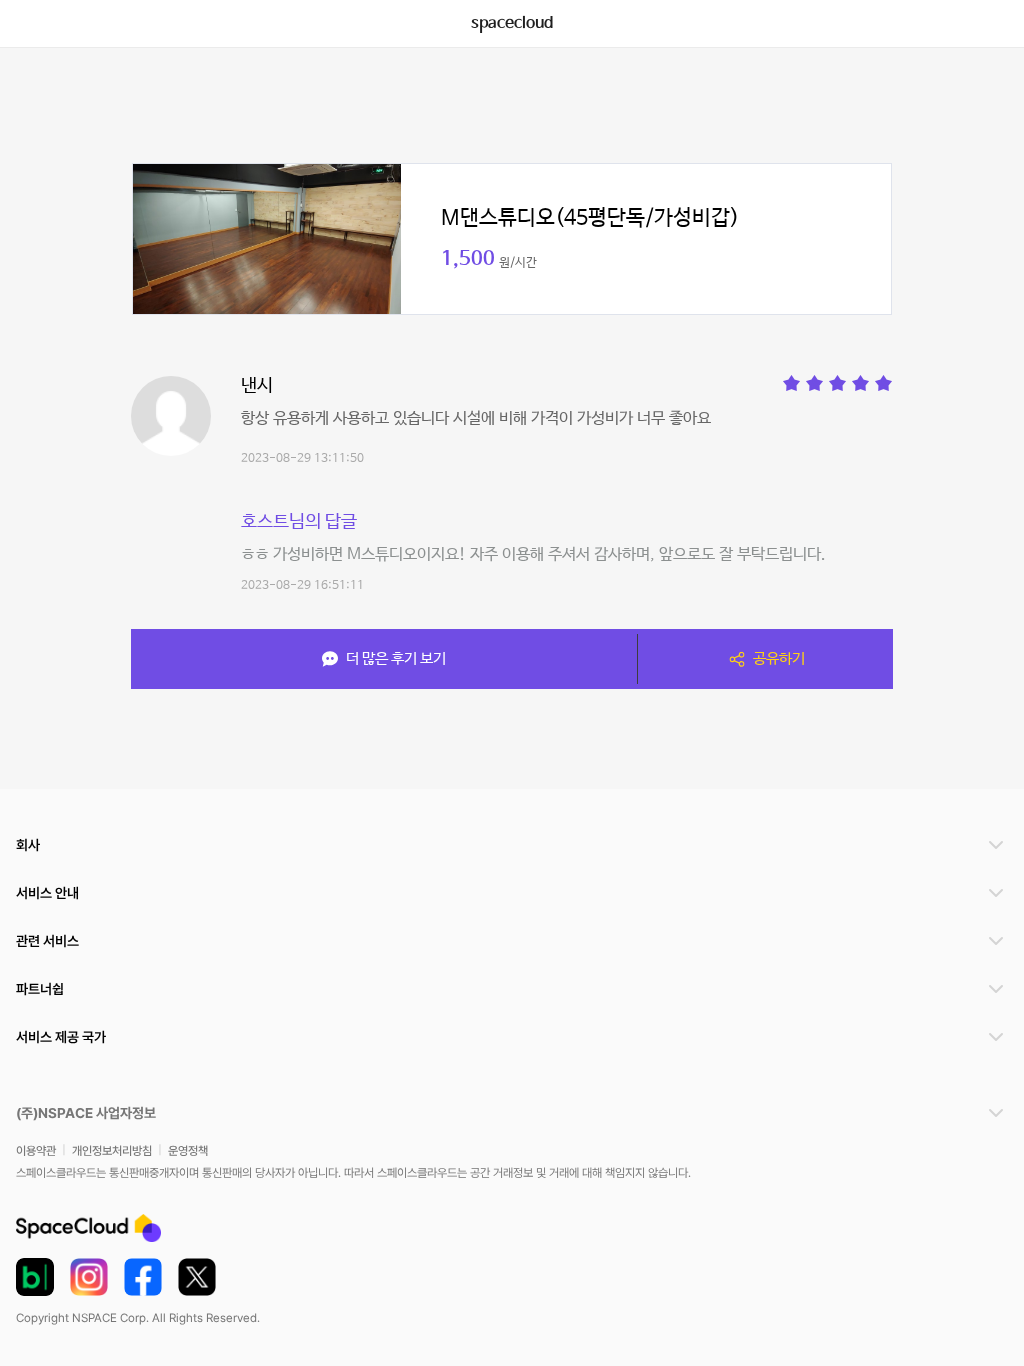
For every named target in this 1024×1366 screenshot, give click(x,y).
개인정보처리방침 (112, 1151)
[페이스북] (143, 1277)
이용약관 (36, 1151)
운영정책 (188, 1151)
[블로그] (35, 1277)
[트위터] (197, 1277)
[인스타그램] (89, 1277)
